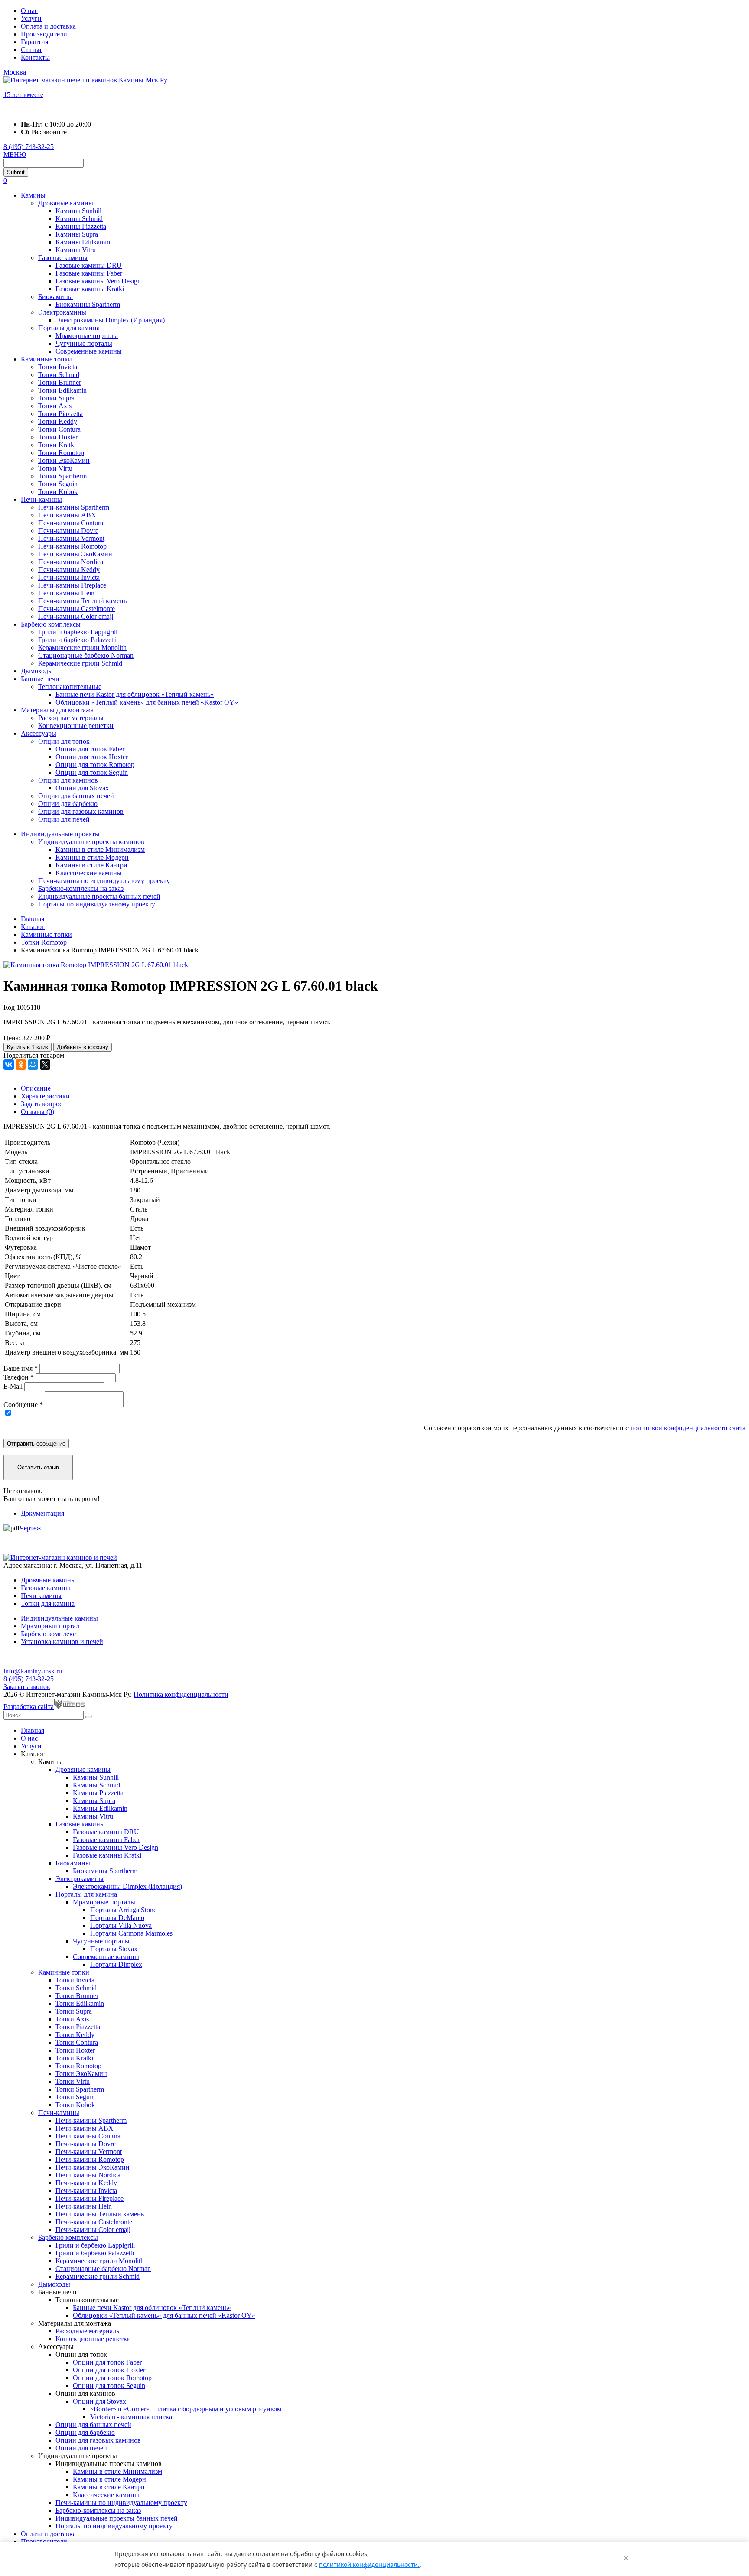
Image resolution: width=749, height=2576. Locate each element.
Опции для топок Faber (90, 749)
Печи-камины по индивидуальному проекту (104, 881)
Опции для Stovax (82, 788)
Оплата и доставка (48, 26)
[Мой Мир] (33, 1065)
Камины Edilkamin (83, 242)
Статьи (31, 50)
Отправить (36, 1444)
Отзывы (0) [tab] (37, 1112)
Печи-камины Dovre (68, 531)
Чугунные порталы (84, 343)
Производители (44, 34)
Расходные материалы (71, 718)
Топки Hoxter (58, 437)
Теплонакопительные (70, 687)
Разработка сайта (29, 1707)
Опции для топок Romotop (95, 765)
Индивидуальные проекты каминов (91, 842)
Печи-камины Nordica (71, 562)
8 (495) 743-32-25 (29, 147)
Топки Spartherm (62, 476)
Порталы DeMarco (117, 1918)
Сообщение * (23, 1405)
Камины (33, 195)
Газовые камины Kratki (90, 289)
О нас (29, 11)
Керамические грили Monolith (82, 648)
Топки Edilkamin (62, 390)
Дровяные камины (66, 203)
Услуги (31, 18)
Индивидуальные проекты (60, 834)
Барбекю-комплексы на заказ (81, 888)
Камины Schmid (79, 219)
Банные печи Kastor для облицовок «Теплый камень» (135, 694)
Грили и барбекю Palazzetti (77, 640)
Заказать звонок (27, 1687)
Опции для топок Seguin (92, 772)
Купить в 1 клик (28, 1047)
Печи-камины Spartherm (74, 507)
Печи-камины (41, 499)
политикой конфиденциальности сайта (688, 1428)
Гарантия (34, 42)
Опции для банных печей (76, 796)
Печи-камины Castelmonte (77, 609)
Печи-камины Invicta (69, 577)
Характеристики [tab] (45, 1096)
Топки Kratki (57, 445)
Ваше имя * (21, 1368)
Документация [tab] (42, 1513)
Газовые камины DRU (89, 265)
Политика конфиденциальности (181, 1694)
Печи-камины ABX (67, 515)
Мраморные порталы (87, 336)
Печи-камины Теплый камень (82, 601)
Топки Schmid (59, 375)
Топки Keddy (58, 421)
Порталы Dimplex (116, 1964)
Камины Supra (77, 234)
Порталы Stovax (114, 1949)
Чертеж (30, 1528)
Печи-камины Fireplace (72, 585)
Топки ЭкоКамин (64, 460)
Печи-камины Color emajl (76, 616)
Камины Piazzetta (81, 226)
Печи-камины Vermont (71, 538)
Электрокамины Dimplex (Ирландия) (110, 320)
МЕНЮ (15, 154)
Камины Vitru (76, 250)
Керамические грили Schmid (80, 663)
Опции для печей (64, 819)
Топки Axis (55, 406)
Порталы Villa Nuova (121, 1925)
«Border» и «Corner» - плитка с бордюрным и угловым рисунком (186, 2409)
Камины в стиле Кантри (91, 865)
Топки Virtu (55, 468)
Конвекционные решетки (76, 726)
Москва (15, 72)
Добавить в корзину (83, 1047)
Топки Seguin (58, 484)
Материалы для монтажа (57, 710)
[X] (45, 1065)
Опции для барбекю (68, 804)
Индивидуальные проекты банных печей (99, 896)
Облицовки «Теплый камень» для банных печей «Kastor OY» (147, 702)
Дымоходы (37, 671)
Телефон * (19, 1377)
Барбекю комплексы (51, 624)
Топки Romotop (61, 453)
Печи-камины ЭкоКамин (75, 554)
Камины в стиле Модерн (92, 857)
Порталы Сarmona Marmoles (131, 1933)
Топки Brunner (60, 382)
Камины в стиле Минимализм (100, 849)
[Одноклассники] (21, 1065)
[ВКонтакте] (9, 1065)
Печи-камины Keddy (69, 570)
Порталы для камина (69, 328)
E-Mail (13, 1386)
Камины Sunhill (78, 211)
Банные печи (40, 679)
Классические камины (89, 873)
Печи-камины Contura (71, 523)
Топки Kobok (58, 492)
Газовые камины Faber (89, 273)
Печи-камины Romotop (72, 546)
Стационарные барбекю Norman (86, 655)
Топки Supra (56, 398)
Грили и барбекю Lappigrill (78, 632)
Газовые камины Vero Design (98, 281)
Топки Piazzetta (60, 414)
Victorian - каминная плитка (131, 2417)
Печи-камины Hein (66, 593)
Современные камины (89, 351)
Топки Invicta (58, 367)
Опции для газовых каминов (81, 811)
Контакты (35, 57)
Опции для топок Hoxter (92, 757)
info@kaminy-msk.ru (33, 1671)
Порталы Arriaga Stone (123, 1910)
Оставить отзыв (38, 1467)
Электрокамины (62, 312)
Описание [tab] (36, 1088)
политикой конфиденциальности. (369, 2565)
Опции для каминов (68, 780)
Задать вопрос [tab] (42, 1104)
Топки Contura (59, 429)
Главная (33, 1730)
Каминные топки (46, 359)
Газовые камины (63, 258)
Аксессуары (39, 733)
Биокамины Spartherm (88, 304)
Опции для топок (64, 741)
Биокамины (55, 297)
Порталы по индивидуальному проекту (97, 904)
